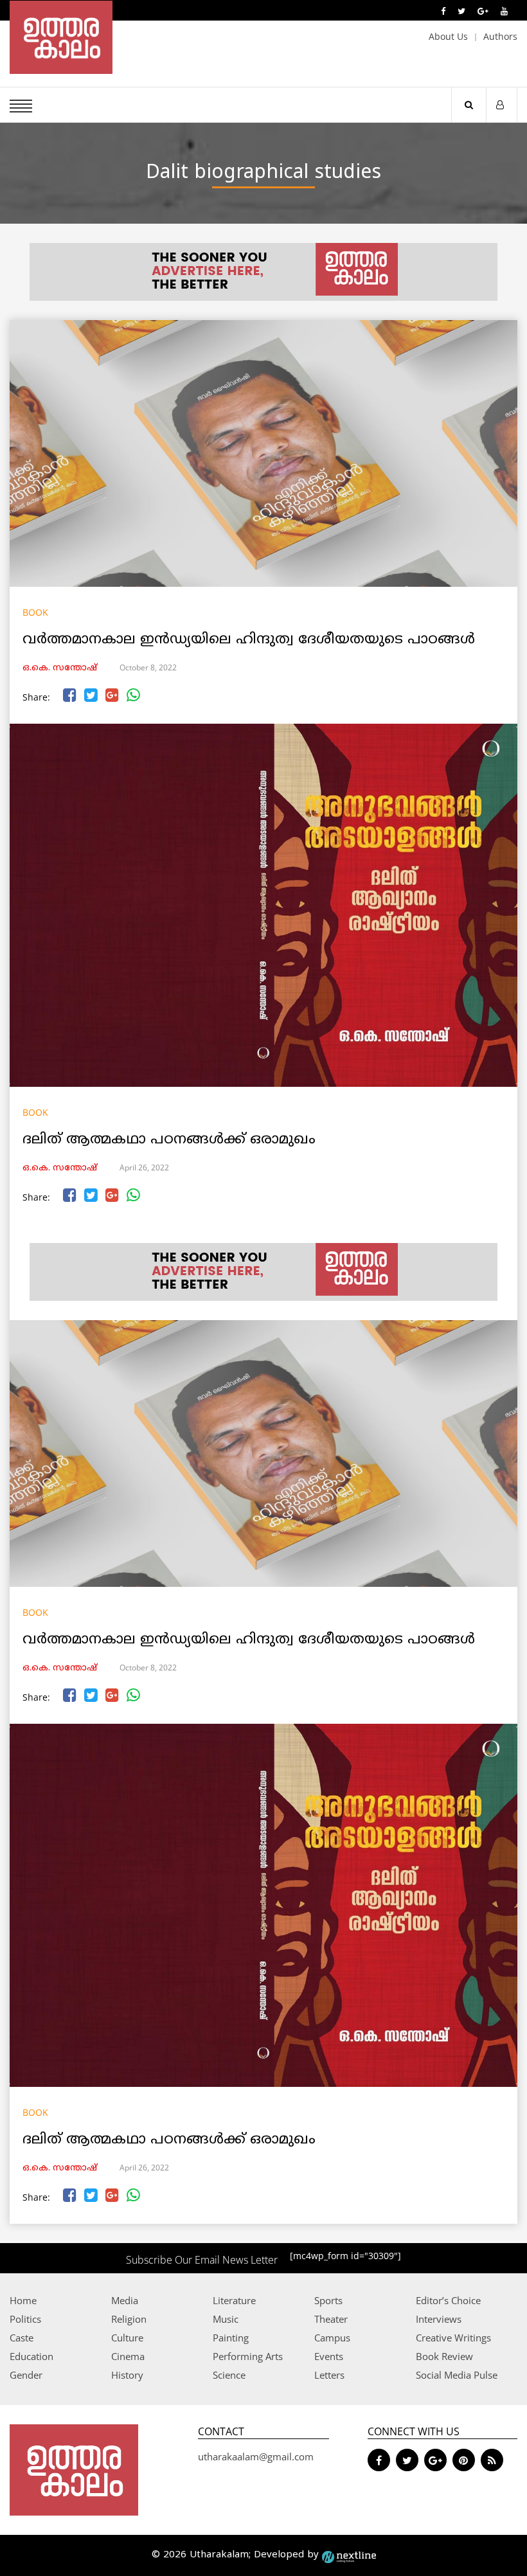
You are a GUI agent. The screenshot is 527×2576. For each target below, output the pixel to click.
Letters (329, 2375)
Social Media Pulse (457, 2375)
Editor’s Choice (448, 2300)
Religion (129, 2319)
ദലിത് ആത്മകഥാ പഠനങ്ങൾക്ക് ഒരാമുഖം (169, 1140)
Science (229, 2375)
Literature (234, 2300)
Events (329, 2356)
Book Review (444, 2356)
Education (31, 2356)
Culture (127, 2338)
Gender (26, 2375)
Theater (331, 2319)
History (127, 2375)
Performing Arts (248, 2356)
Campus (332, 2338)
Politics (25, 2319)
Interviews (439, 2319)
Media (125, 2300)
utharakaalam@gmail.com (256, 2456)
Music (226, 2319)
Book (35, 612)
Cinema (128, 2356)
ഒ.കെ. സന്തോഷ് (60, 668)
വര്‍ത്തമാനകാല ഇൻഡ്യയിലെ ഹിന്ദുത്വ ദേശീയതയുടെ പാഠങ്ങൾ (249, 640)
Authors (500, 36)
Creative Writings (453, 2338)
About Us (448, 36)
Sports (328, 2300)
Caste (22, 2338)
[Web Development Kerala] (349, 2555)
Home (23, 2300)
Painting (231, 2338)
